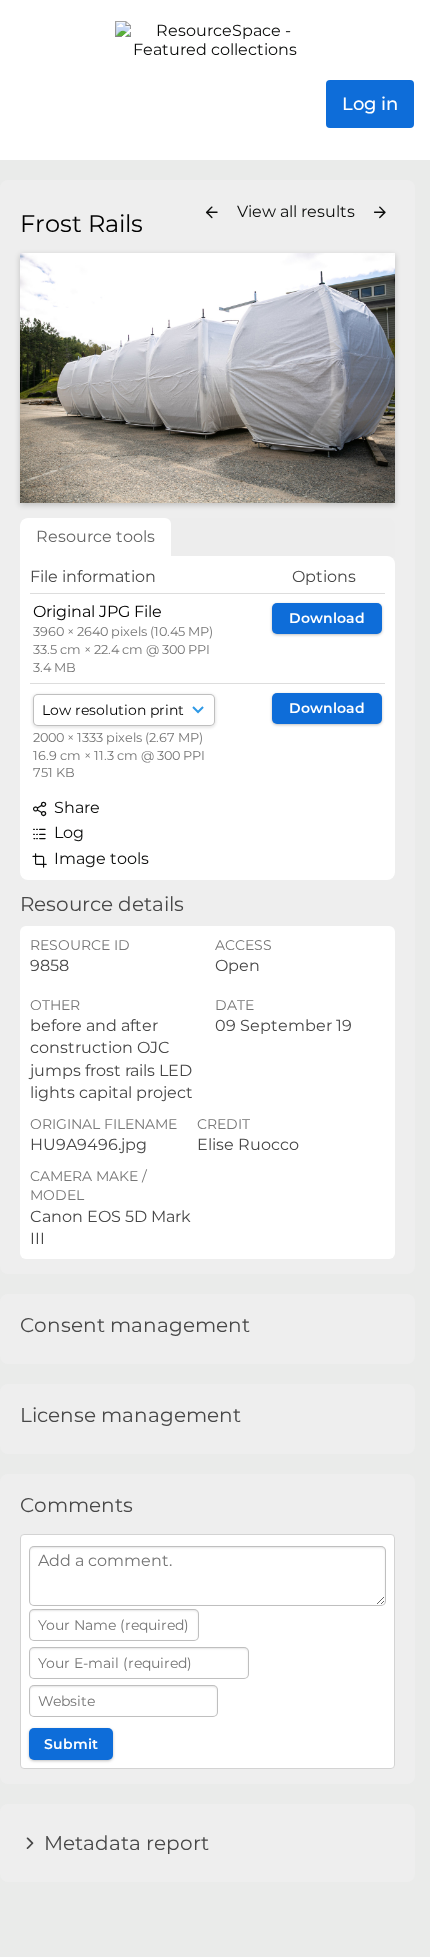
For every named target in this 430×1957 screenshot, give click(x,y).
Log (67, 832)
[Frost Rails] (207, 378)
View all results (298, 211)
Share (75, 807)
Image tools (99, 858)
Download (327, 618)
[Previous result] (212, 213)
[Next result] (380, 213)
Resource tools (95, 536)
